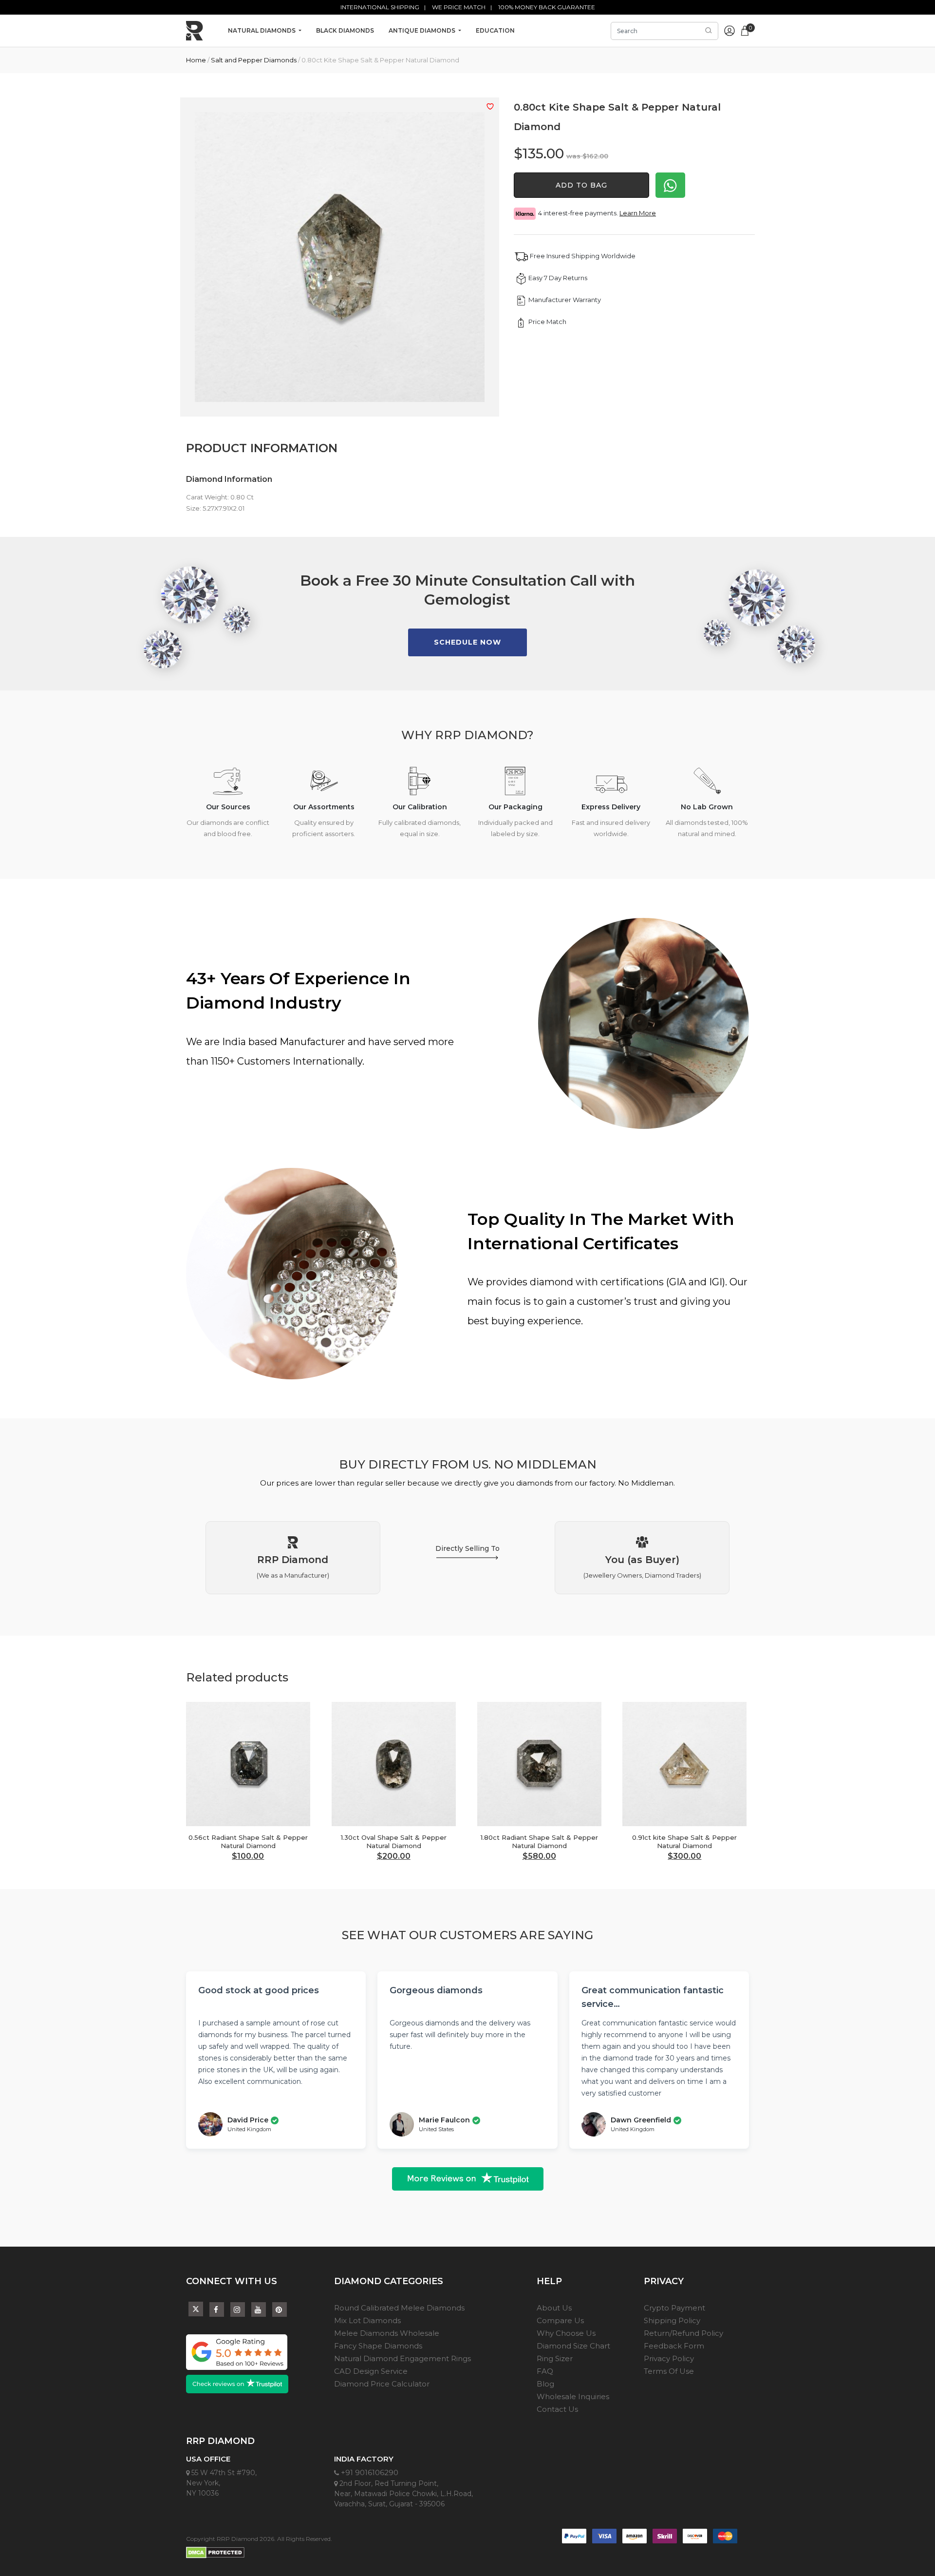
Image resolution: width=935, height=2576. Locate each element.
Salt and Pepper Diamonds (254, 60)
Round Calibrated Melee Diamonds (399, 2308)
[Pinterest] (280, 2310)
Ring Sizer (555, 2358)
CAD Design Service (371, 2371)
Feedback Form (674, 2346)
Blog (545, 2384)
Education (495, 30)
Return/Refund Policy (683, 2333)
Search (709, 31)
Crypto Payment (674, 2308)
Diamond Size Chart (573, 2346)
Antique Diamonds (423, 30)
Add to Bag (581, 185)
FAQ (545, 2371)
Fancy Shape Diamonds (378, 2346)
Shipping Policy (672, 2320)
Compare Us (560, 2320)
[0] (745, 30)
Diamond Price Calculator (382, 2384)
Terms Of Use (669, 2371)
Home (196, 60)
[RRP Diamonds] (195, 31)
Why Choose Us (566, 2333)
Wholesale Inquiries (573, 2396)
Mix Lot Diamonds (367, 2320)
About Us (554, 2308)
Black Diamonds (345, 30)
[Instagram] (238, 2310)
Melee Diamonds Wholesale (387, 2333)
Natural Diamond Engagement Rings (402, 2358)
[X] (196, 2307)
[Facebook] (217, 2310)
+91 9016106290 (369, 2472)
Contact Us (557, 2409)
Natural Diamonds (262, 30)
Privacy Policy (669, 2358)
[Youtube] (259, 2310)
